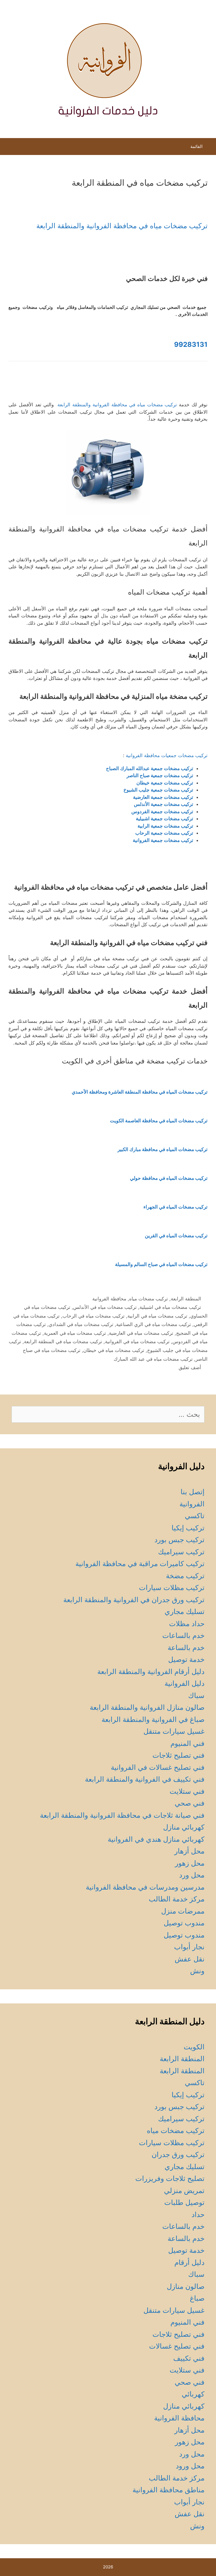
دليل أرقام (189, 2262)
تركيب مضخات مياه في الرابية (157, 1316)
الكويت (194, 2047)
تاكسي (195, 1516)
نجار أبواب (189, 1947)
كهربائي (193, 2394)
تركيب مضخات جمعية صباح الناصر (160, 775)
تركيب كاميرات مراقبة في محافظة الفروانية (140, 1564)
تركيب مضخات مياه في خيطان (114, 1350)
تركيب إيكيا (188, 1528)
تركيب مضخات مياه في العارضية (141, 1333)
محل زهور (190, 1863)
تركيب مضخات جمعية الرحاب (164, 833)
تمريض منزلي (184, 2191)
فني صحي (190, 1803)
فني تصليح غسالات (177, 2346)
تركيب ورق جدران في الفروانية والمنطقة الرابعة (134, 1600)
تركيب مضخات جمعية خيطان (165, 783)
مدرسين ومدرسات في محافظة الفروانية (145, 1887)
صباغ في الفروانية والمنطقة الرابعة (153, 1719)
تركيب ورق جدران (178, 2154)
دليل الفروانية (184, 1683)
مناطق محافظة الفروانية (168, 2490)
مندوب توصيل (184, 1923)
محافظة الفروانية (109, 1299)
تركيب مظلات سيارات (172, 1588)
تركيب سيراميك (181, 1552)
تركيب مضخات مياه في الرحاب (94, 1316)
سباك (196, 1695)
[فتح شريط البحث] (9, 148)
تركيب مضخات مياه (148, 1299)
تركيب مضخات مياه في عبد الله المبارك (153, 1359)
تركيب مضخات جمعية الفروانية (163, 840)
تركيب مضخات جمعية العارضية (163, 797)
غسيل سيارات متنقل (174, 1731)
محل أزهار (189, 1851)
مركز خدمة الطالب (177, 1899)
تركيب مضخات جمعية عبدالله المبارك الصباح (150, 768)
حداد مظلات (187, 1624)
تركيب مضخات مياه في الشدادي (81, 1324)
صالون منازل (186, 2286)
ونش (197, 1971)
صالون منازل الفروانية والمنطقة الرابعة (147, 1707)
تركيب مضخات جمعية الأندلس (164, 804)
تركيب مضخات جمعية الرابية (165, 826)
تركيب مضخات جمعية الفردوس (162, 812)
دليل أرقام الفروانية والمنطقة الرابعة (151, 1671)
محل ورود (190, 2466)
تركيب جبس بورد (179, 1540)
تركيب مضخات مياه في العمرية (75, 1333)
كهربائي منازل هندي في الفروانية (156, 1839)
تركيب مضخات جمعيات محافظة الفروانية (167, 755)
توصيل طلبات (184, 2202)
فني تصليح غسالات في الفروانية (158, 1767)
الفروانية (192, 1504)
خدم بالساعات (183, 1635)
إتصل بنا (193, 1492)
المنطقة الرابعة (186, 1299)
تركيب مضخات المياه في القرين (176, 1236)
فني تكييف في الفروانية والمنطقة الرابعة (145, 1779)
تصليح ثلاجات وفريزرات (170, 2178)
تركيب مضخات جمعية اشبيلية (165, 819)
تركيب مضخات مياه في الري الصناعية (154, 1324)
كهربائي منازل (184, 1827)
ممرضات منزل (183, 1911)
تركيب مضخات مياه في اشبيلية (170, 1307)
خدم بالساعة (186, 1648)
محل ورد (192, 1875)
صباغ (197, 2298)
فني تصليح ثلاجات (178, 1755)
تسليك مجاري (184, 1611)
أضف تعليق (190, 1367)
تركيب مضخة (185, 1576)
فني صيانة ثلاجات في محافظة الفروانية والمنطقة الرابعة (122, 1815)
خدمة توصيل (186, 1659)
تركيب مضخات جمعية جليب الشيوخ (158, 790)
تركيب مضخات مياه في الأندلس (105, 1307)
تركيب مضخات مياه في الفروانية (137, 1342)
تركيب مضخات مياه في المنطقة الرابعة (63, 1342)
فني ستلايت (187, 1791)
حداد (198, 2214)
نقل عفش (190, 1959)
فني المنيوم (187, 1743)
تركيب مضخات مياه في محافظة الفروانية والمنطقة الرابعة (122, 226)
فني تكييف (189, 2358)
